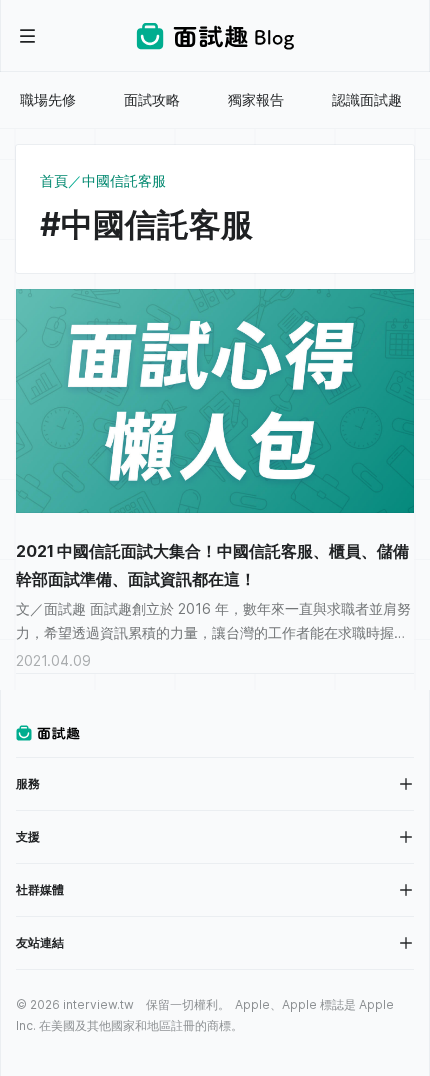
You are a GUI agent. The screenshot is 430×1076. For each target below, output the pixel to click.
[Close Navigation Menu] (28, 36)
